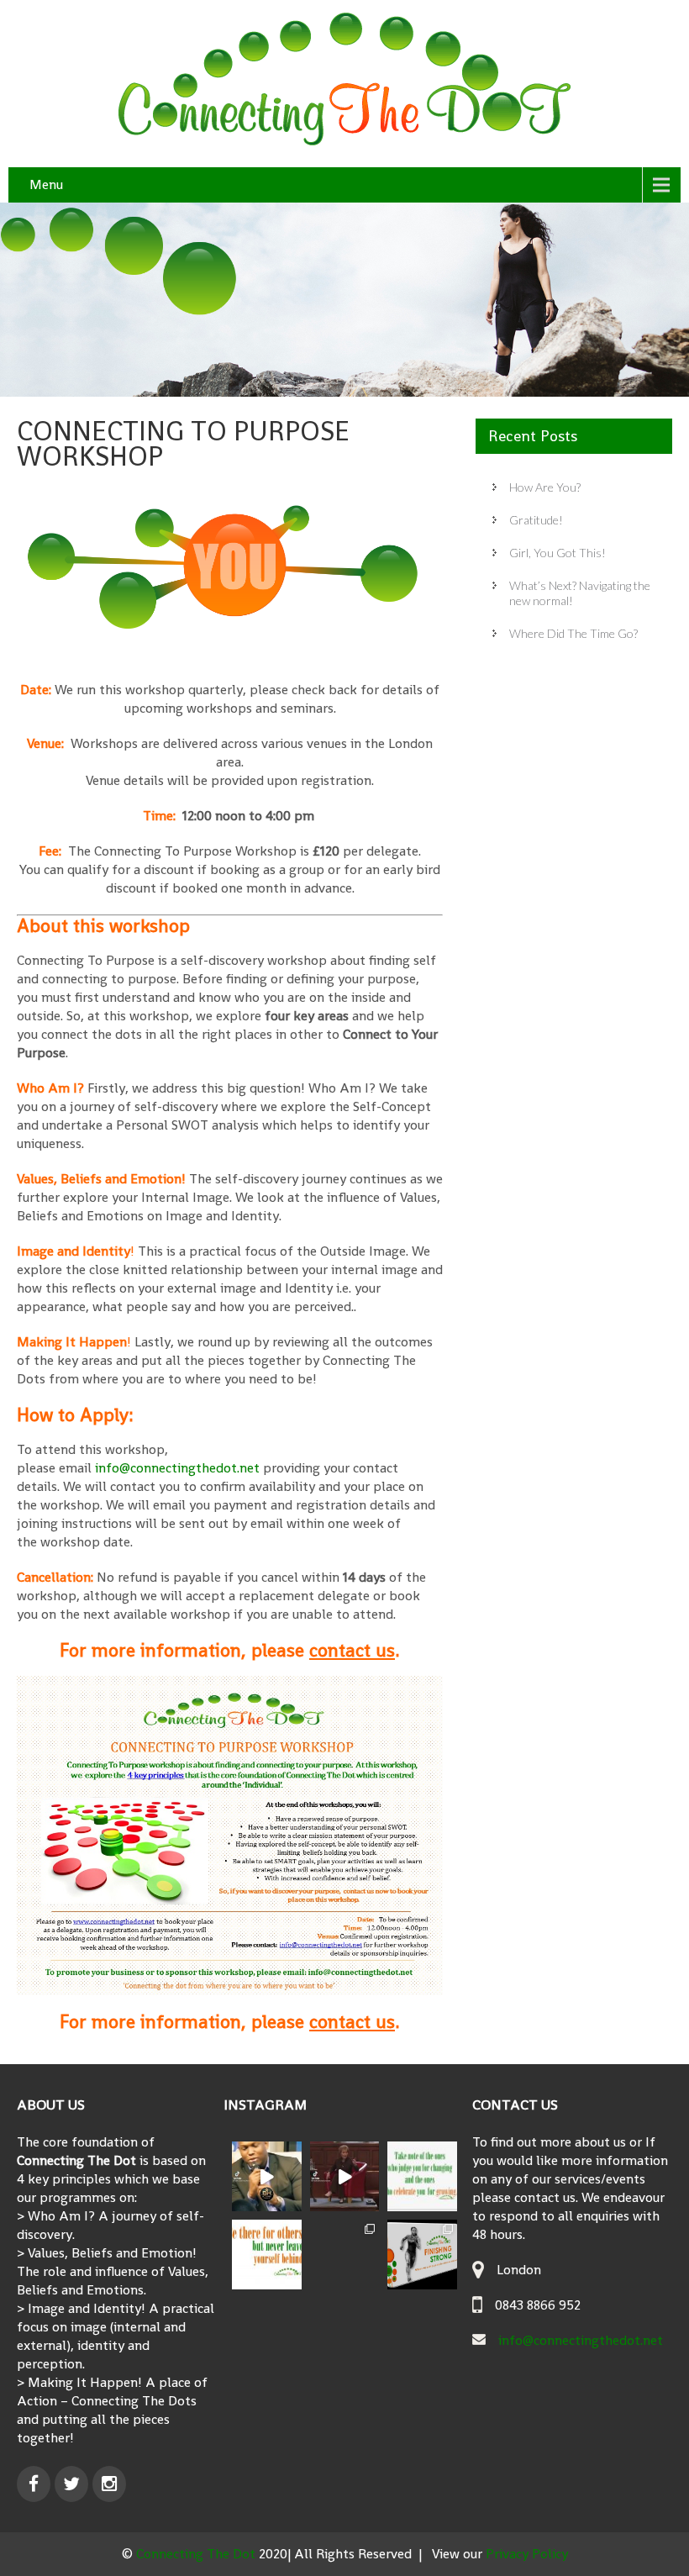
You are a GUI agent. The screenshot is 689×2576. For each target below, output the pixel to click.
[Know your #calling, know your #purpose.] (345, 2176)
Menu (46, 184)
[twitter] (71, 2484)
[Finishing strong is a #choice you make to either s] (422, 2255)
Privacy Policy (527, 2554)
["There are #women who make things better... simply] (345, 2255)
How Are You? (545, 487)
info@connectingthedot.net (177, 1468)
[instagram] (109, 2484)
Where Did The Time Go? (573, 633)
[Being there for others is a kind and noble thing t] (267, 2255)
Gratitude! (536, 520)
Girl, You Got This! (558, 553)
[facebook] (34, 2484)
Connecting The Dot (197, 2554)
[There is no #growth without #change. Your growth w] (422, 2176)
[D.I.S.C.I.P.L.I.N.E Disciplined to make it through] (267, 2176)
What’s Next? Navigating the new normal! (580, 593)
